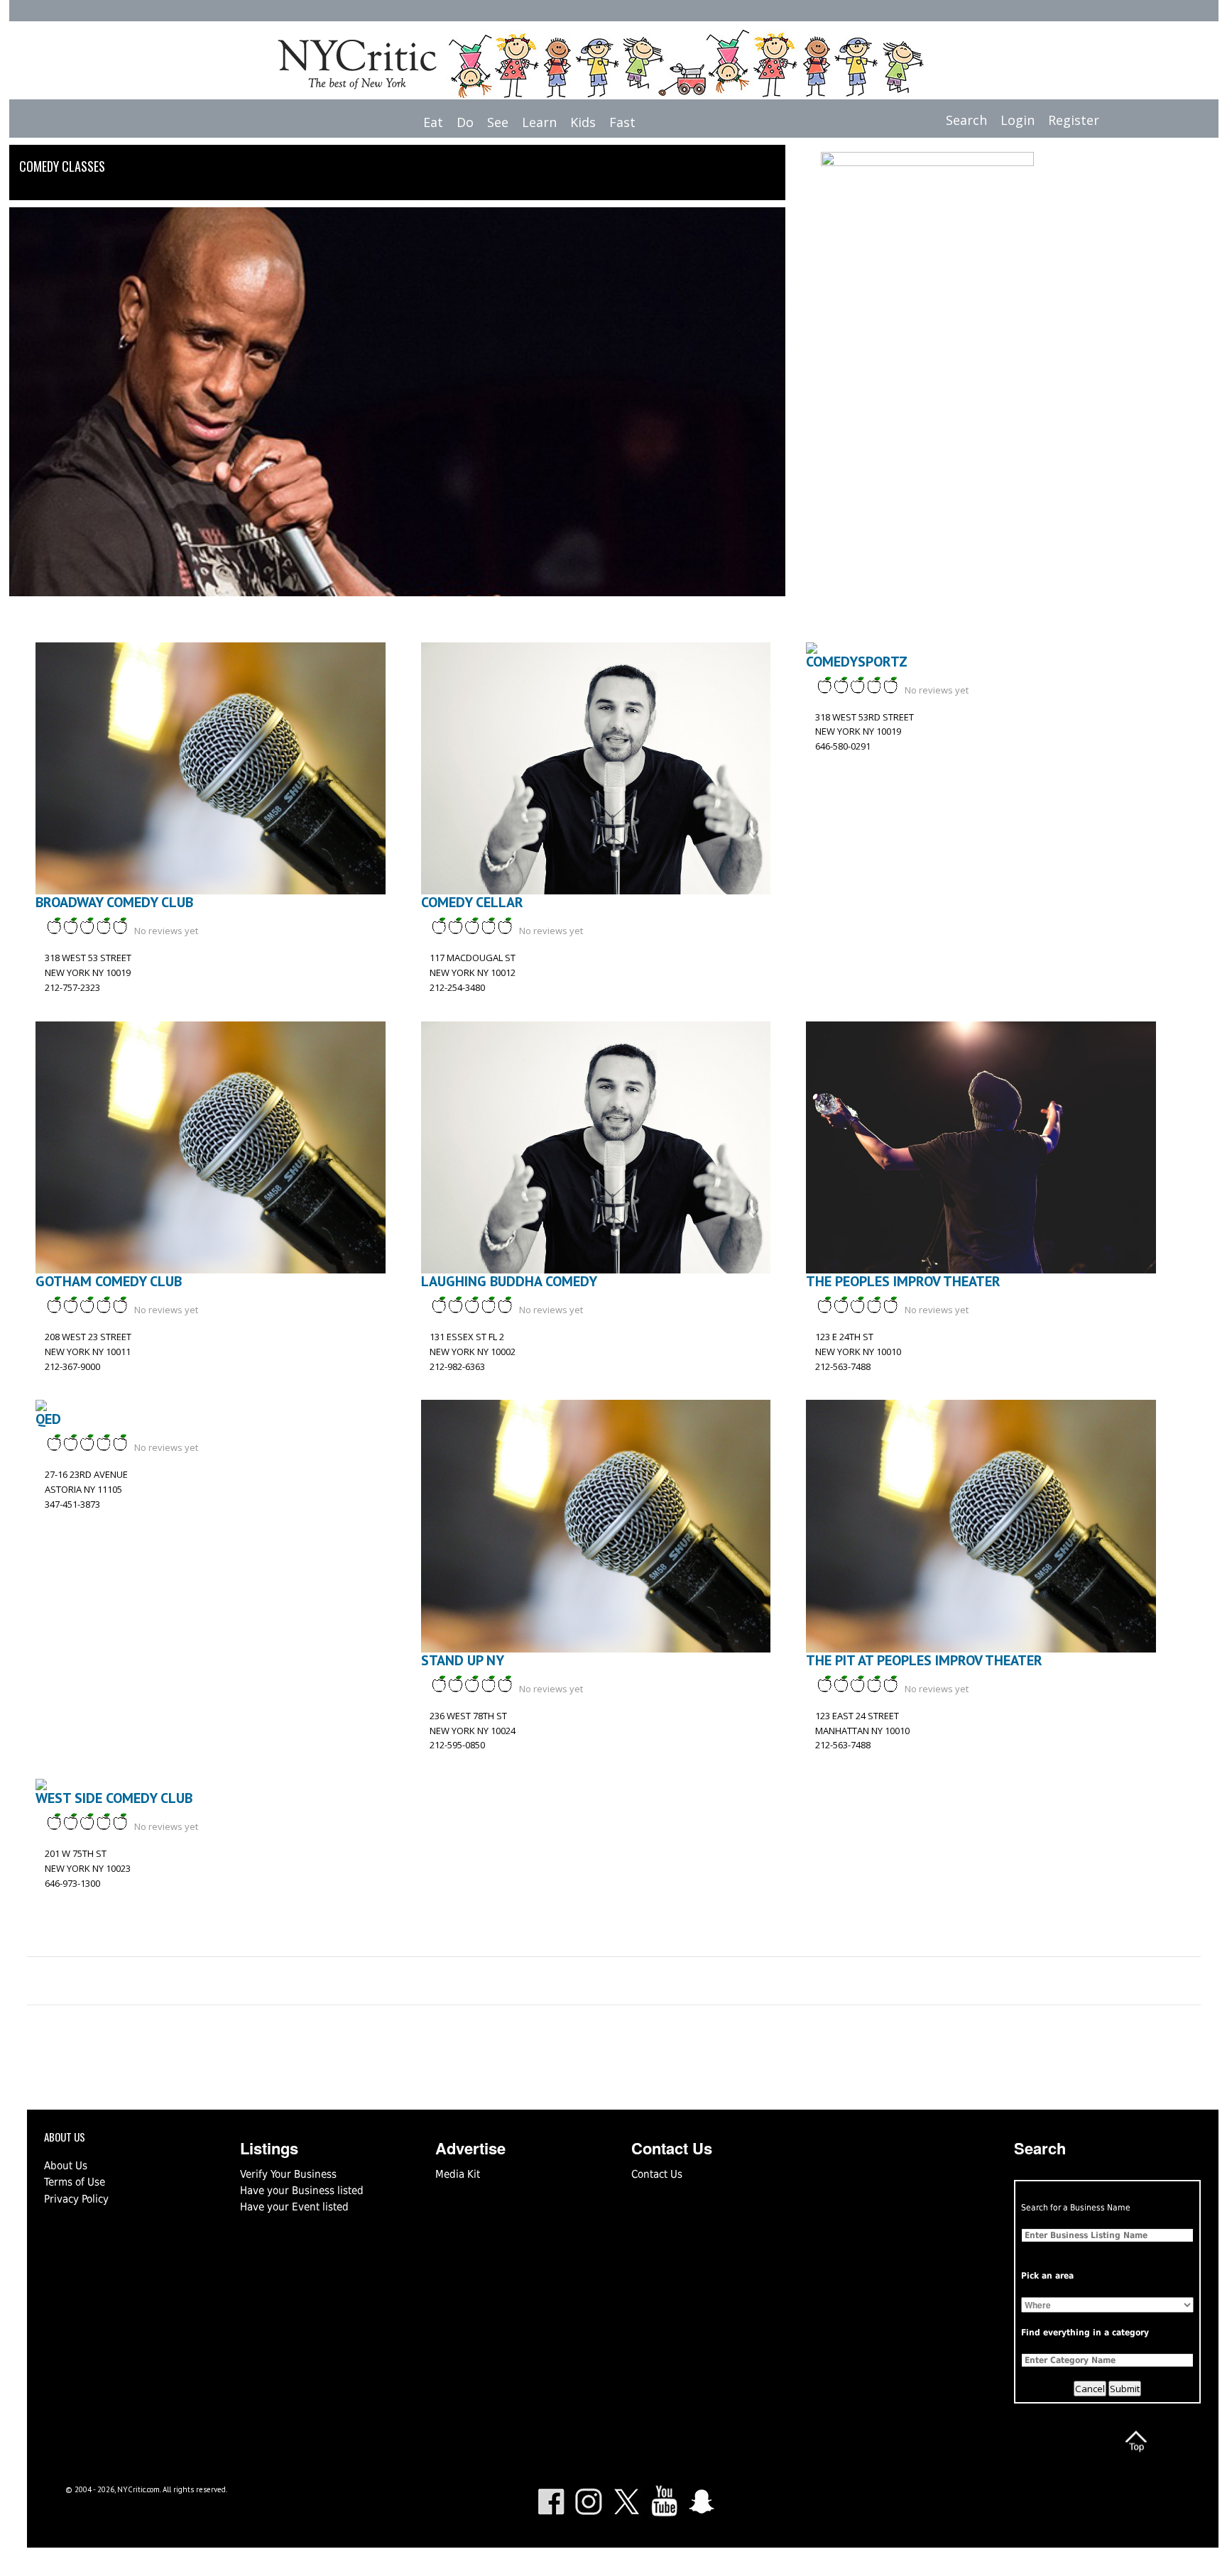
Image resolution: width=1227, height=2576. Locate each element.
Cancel (1090, 2389)
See (498, 122)
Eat (433, 122)
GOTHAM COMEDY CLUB (109, 1281)
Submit (1125, 2389)
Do (465, 122)
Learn (539, 122)
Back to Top (1136, 2441)
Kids (583, 122)
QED (48, 1419)
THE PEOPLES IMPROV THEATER (903, 1281)
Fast (622, 122)
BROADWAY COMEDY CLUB (114, 902)
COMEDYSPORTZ (857, 662)
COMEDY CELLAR (472, 902)
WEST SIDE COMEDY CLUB (114, 1798)
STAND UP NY (463, 1660)
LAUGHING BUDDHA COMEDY (509, 1281)
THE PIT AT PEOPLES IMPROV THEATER (924, 1660)
